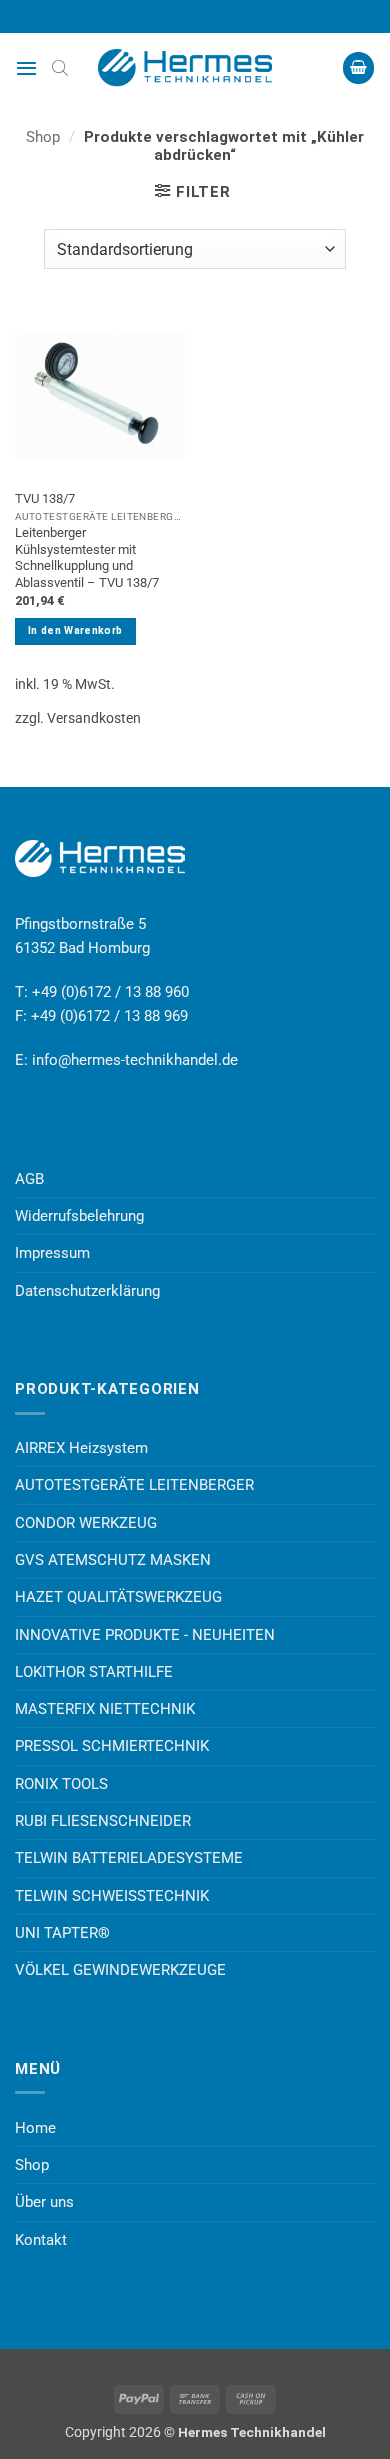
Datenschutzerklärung (87, 1291)
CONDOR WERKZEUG (86, 1523)
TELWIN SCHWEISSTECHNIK (112, 1896)
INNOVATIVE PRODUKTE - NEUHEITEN (145, 1635)
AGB (29, 1179)
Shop (43, 137)
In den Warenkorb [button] (75, 630)
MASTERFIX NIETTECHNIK (105, 1709)
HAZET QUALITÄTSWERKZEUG (118, 1597)
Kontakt (41, 2240)
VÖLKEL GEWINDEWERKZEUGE (120, 1970)
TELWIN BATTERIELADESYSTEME (129, 1858)
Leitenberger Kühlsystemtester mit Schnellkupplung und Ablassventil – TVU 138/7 (87, 557)
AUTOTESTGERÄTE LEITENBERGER (134, 1485)
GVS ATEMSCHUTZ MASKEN (113, 1560)
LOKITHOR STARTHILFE (94, 1672)
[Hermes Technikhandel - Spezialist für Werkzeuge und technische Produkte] (195, 68)
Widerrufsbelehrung (79, 1216)
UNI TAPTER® (62, 1933)
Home (35, 2128)
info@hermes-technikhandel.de (135, 1060)
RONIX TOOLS (61, 1784)
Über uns (44, 2202)
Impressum (52, 1253)
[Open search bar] (60, 68)
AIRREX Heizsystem (81, 1448)
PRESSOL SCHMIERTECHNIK (112, 1746)
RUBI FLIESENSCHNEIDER (103, 1821)
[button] (26, 68)
